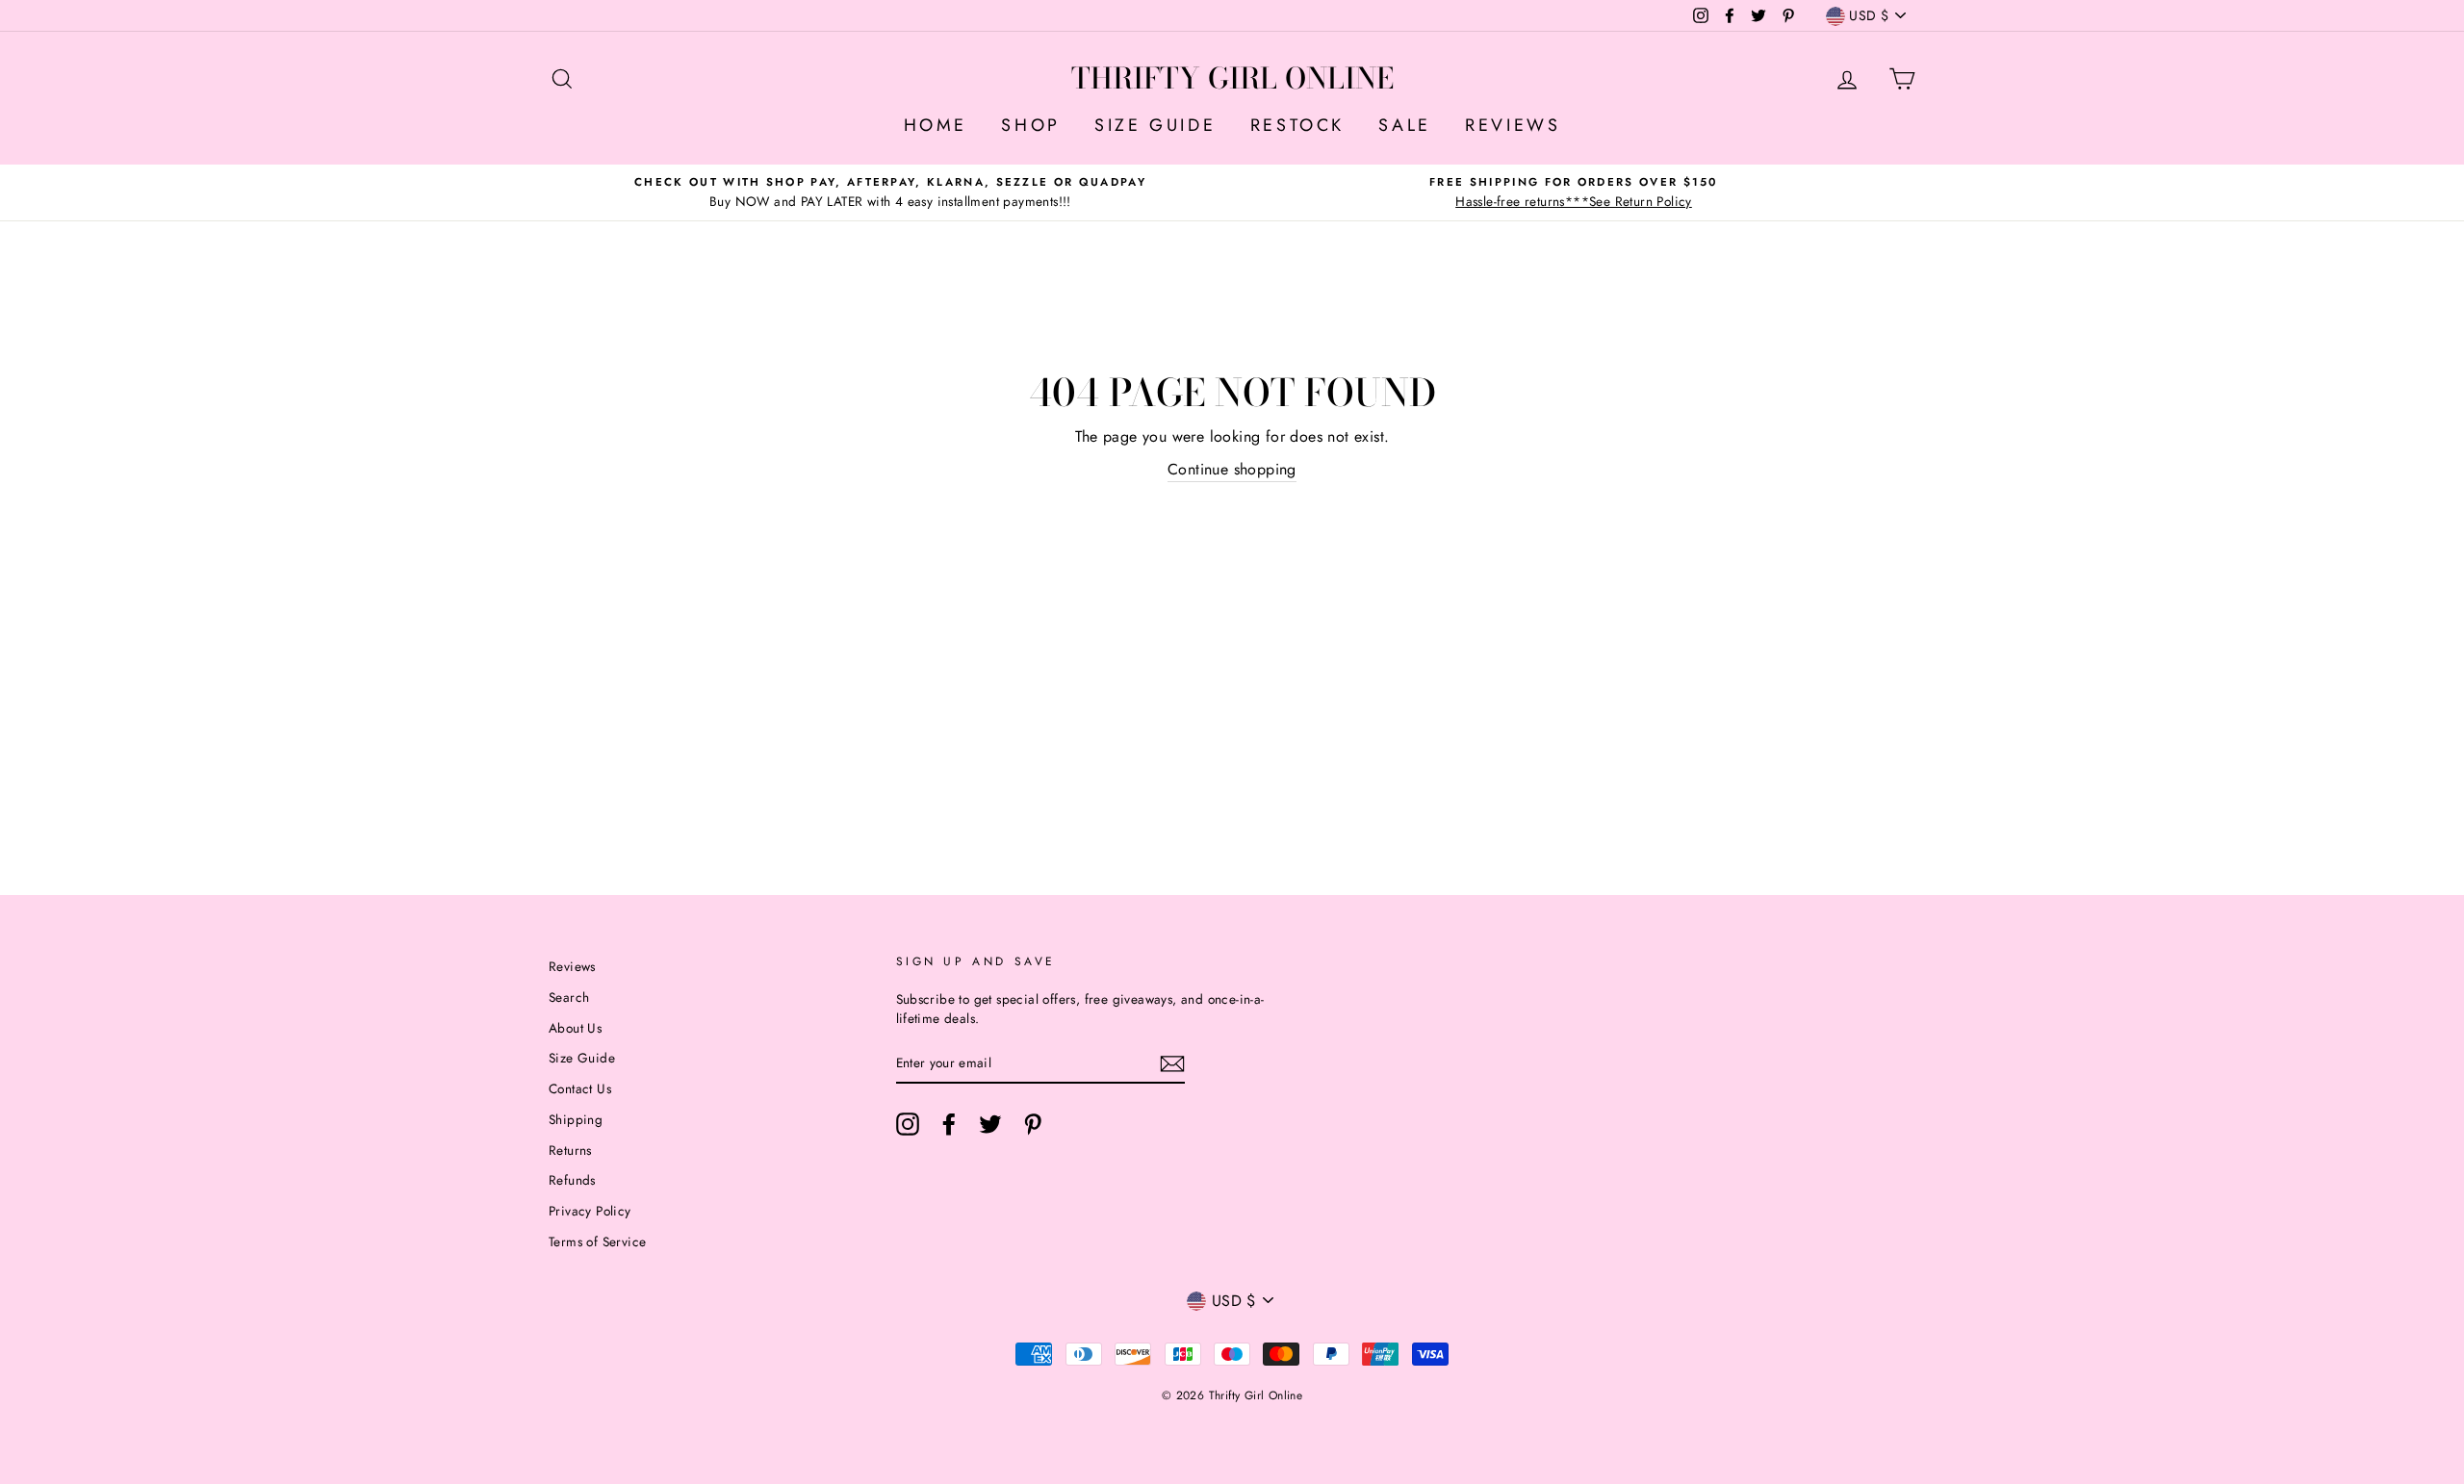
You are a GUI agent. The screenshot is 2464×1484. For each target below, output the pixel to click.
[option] (890, 192)
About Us (575, 1028)
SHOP (1030, 125)
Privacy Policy (590, 1211)
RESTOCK (1297, 125)
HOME (936, 125)
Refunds (572, 1180)
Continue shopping (1232, 469)
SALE (1404, 125)
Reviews (572, 966)
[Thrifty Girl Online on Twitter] (990, 1124)
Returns (570, 1150)
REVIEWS (1513, 125)
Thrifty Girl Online (1232, 78)
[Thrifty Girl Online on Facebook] (949, 1124)
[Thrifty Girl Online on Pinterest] (1033, 1124)
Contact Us (580, 1088)
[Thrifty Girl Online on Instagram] (908, 1124)
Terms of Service (597, 1241)
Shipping (576, 1119)
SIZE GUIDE (1155, 125)
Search (569, 997)
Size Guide (582, 1058)
